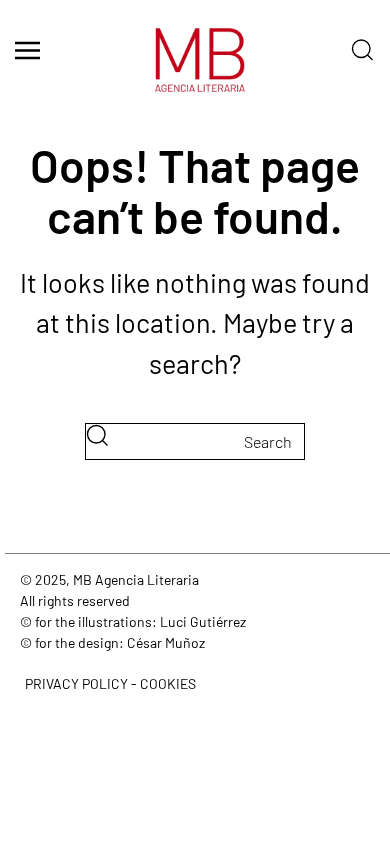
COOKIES (168, 683)
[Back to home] (195, 70)
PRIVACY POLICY (76, 683)
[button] (27, 50)
